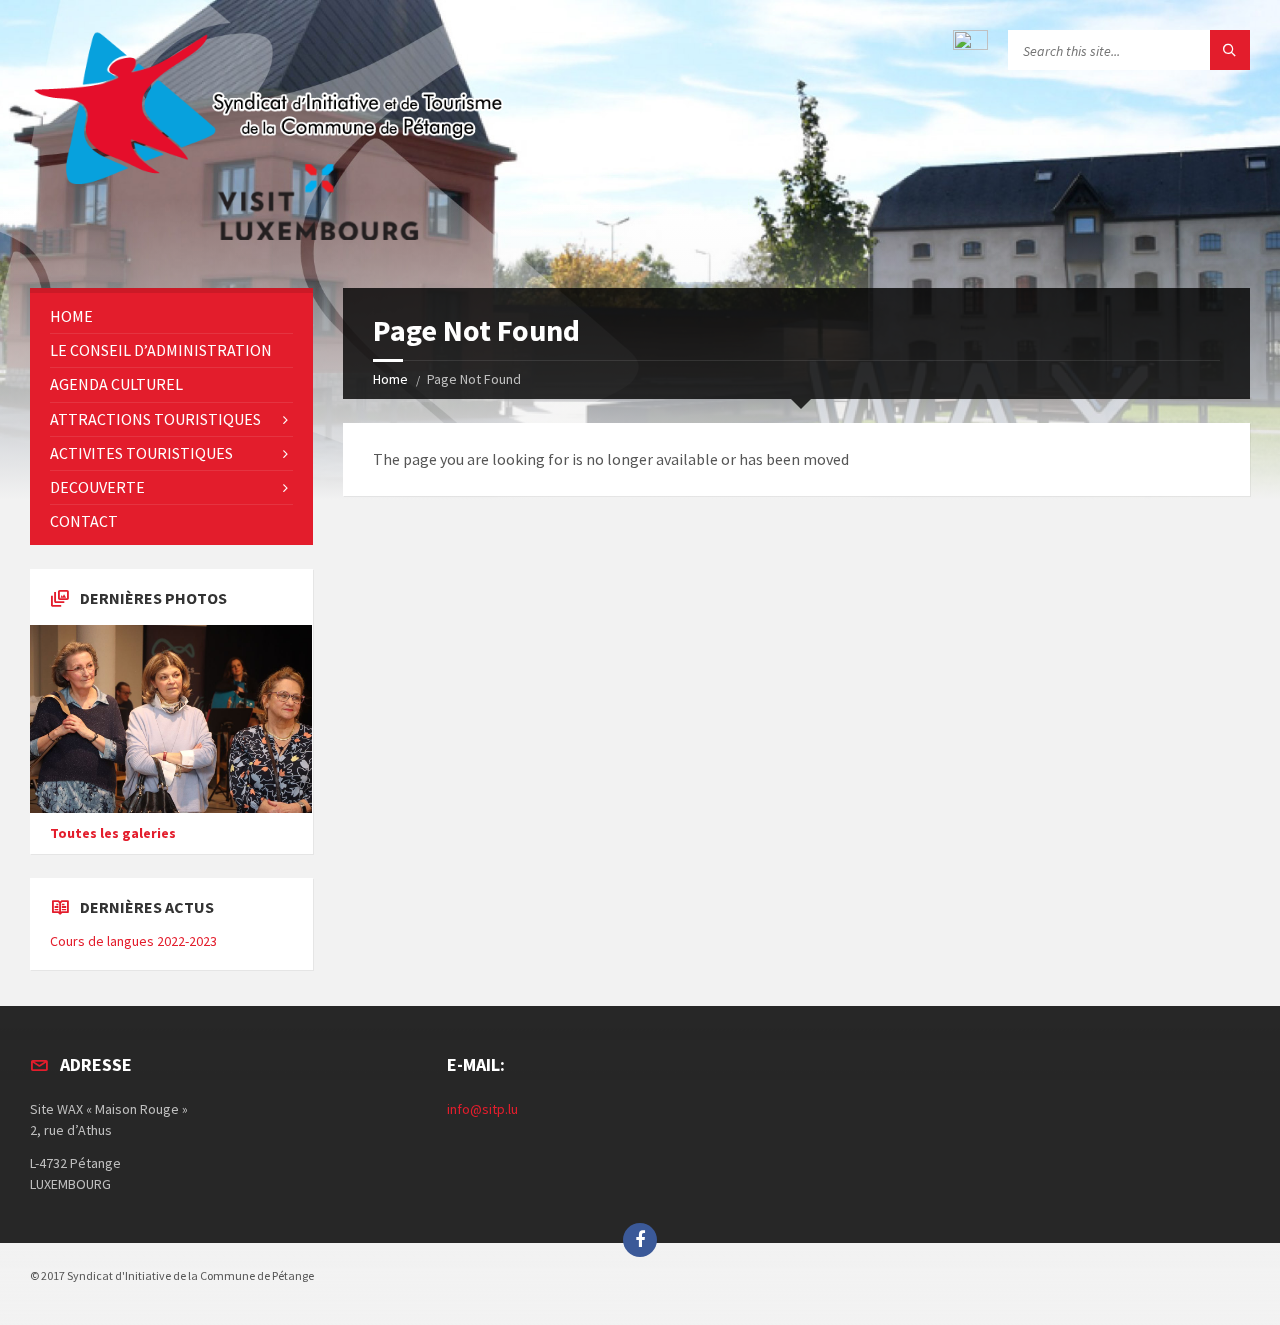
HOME (71, 316)
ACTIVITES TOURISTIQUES (141, 453)
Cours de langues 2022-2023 (133, 941)
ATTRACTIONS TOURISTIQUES (155, 419)
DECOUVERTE (97, 487)
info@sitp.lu (482, 1109)
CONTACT (84, 521)
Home (390, 379)
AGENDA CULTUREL (116, 384)
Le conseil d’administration (161, 350)
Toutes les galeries (113, 833)
